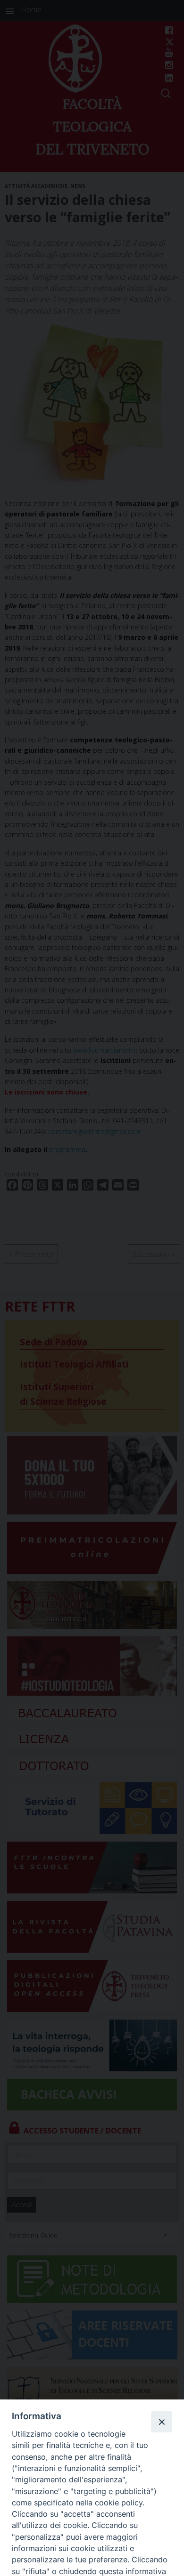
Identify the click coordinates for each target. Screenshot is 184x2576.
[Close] (161, 2422)
